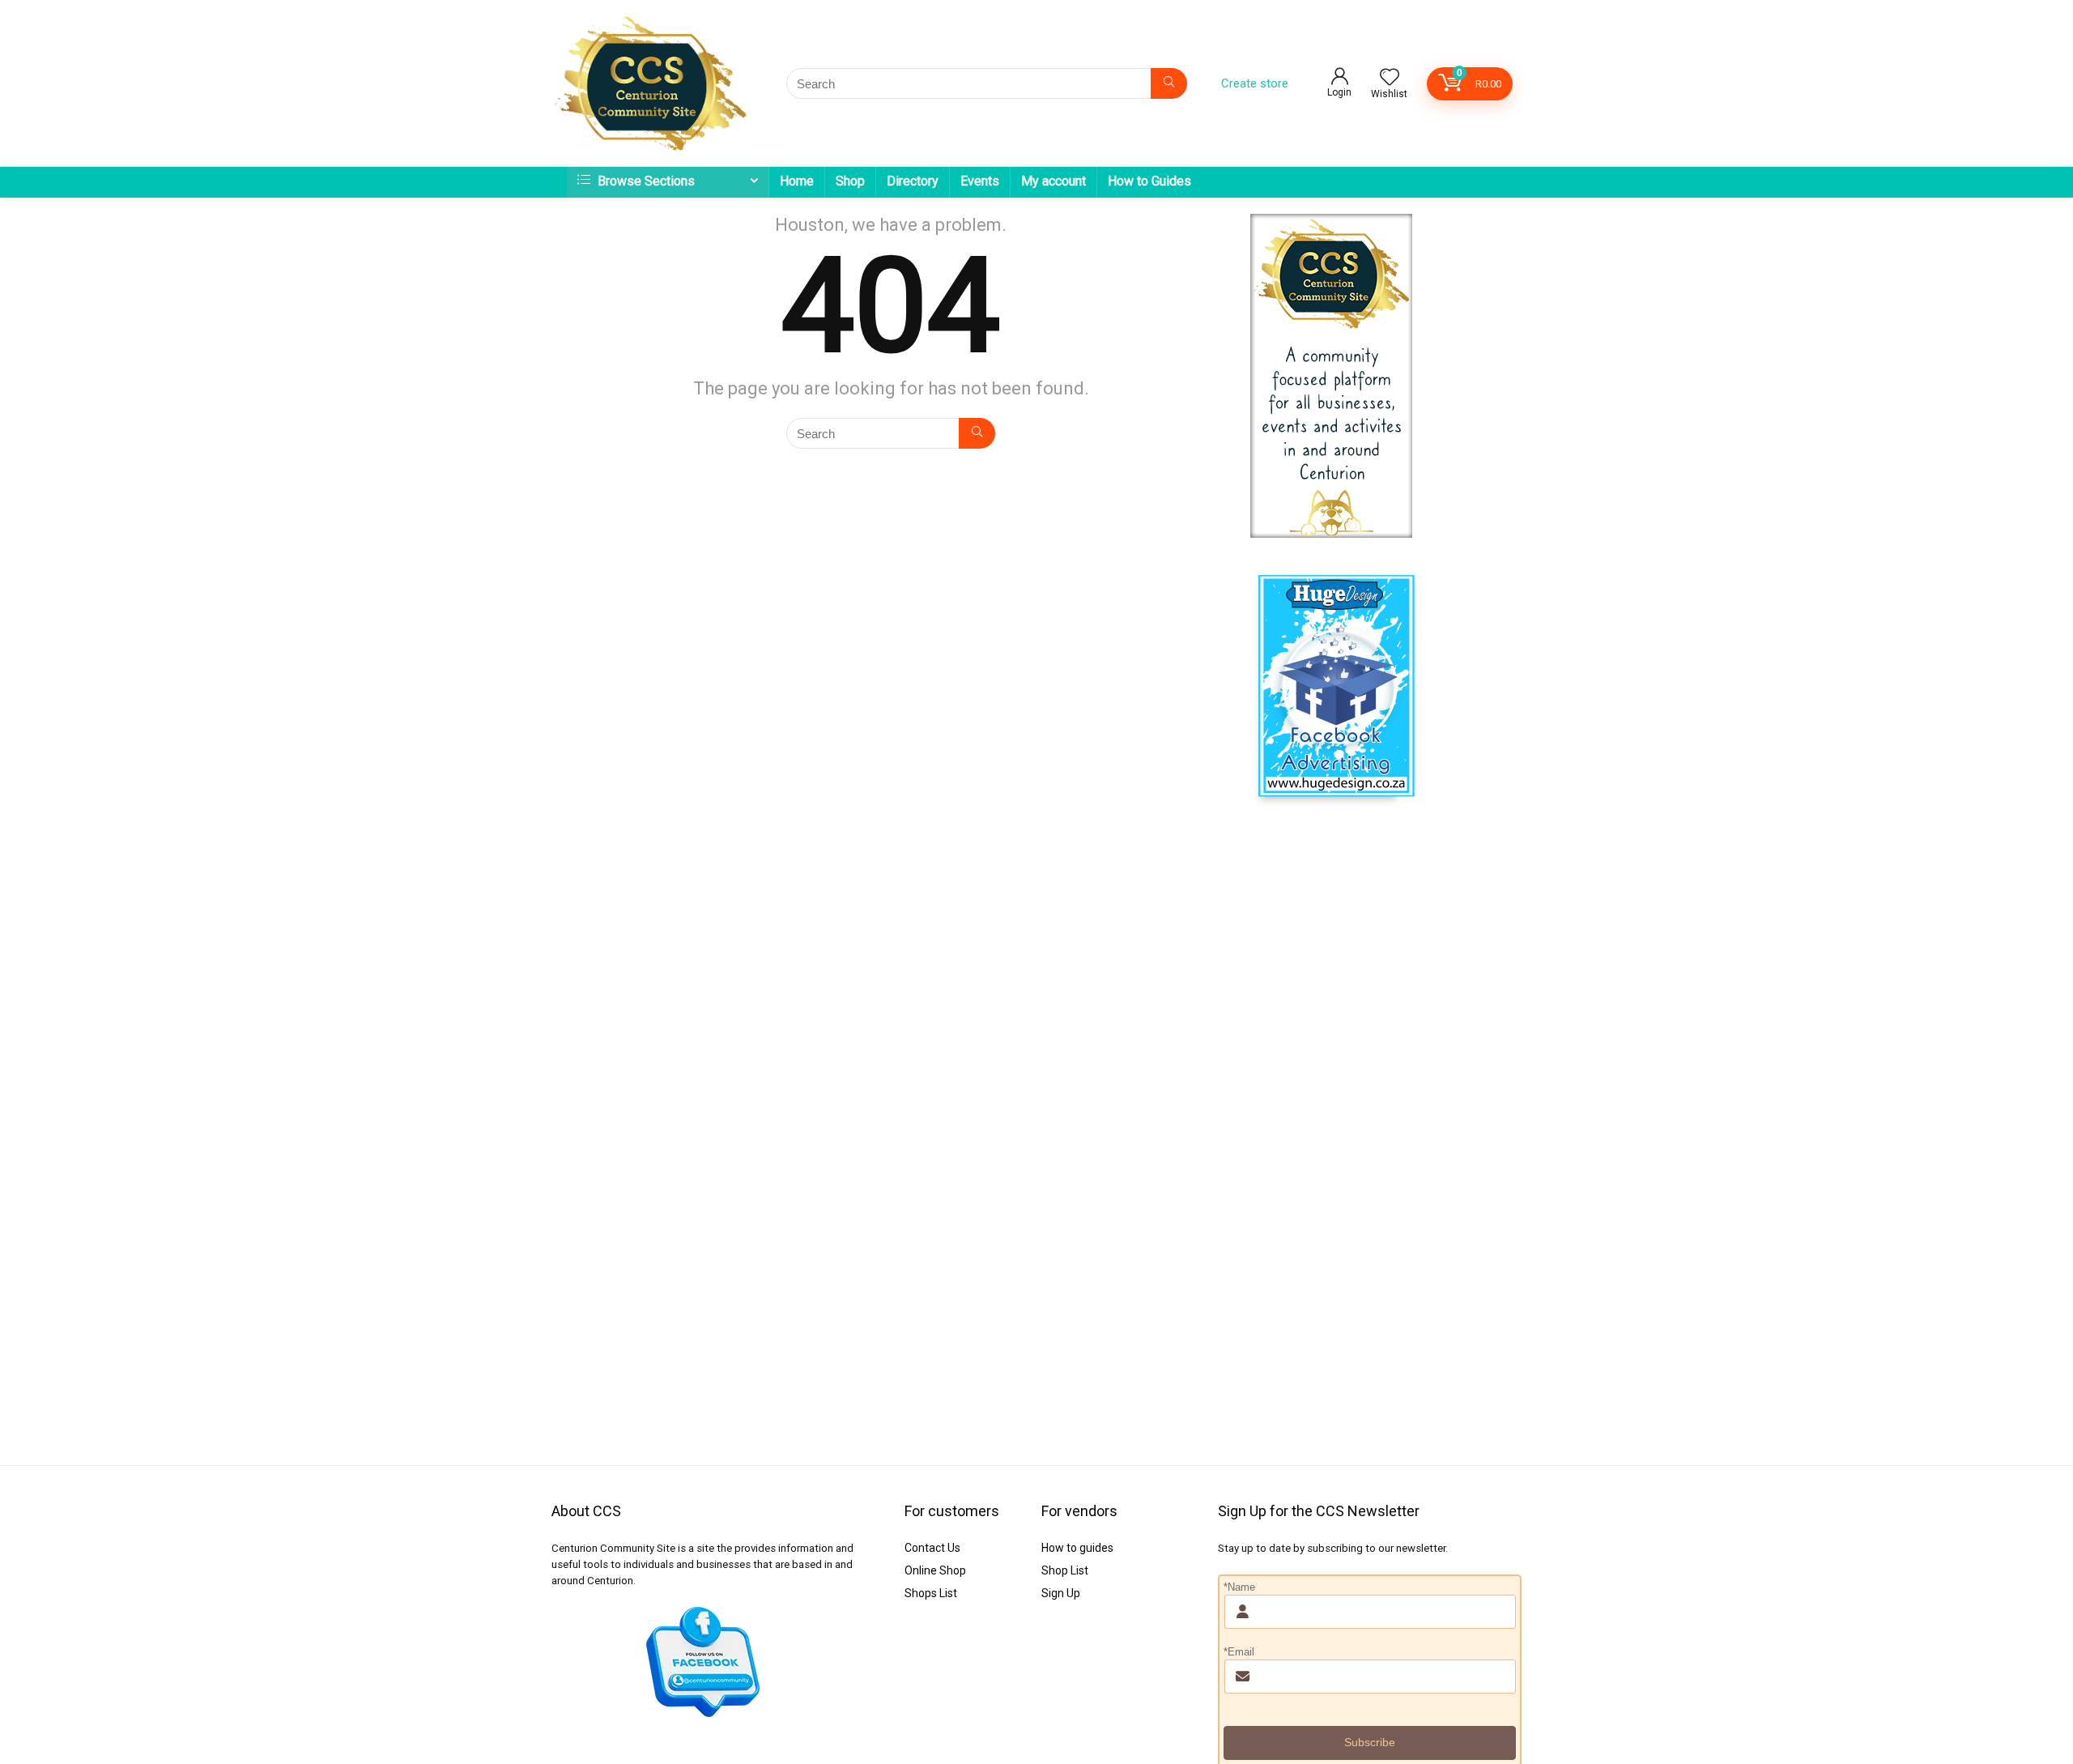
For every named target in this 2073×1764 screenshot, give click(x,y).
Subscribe (1370, 1742)
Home (797, 181)
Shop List (1065, 1570)
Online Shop (935, 1570)
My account (1054, 181)
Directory (913, 181)
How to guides (1077, 1548)
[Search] (1169, 83)
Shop (850, 181)
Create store (1255, 83)
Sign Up (1061, 1593)
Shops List (931, 1593)
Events (980, 181)
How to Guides (1149, 181)
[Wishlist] (1390, 79)
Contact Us (932, 1548)
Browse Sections (645, 181)
